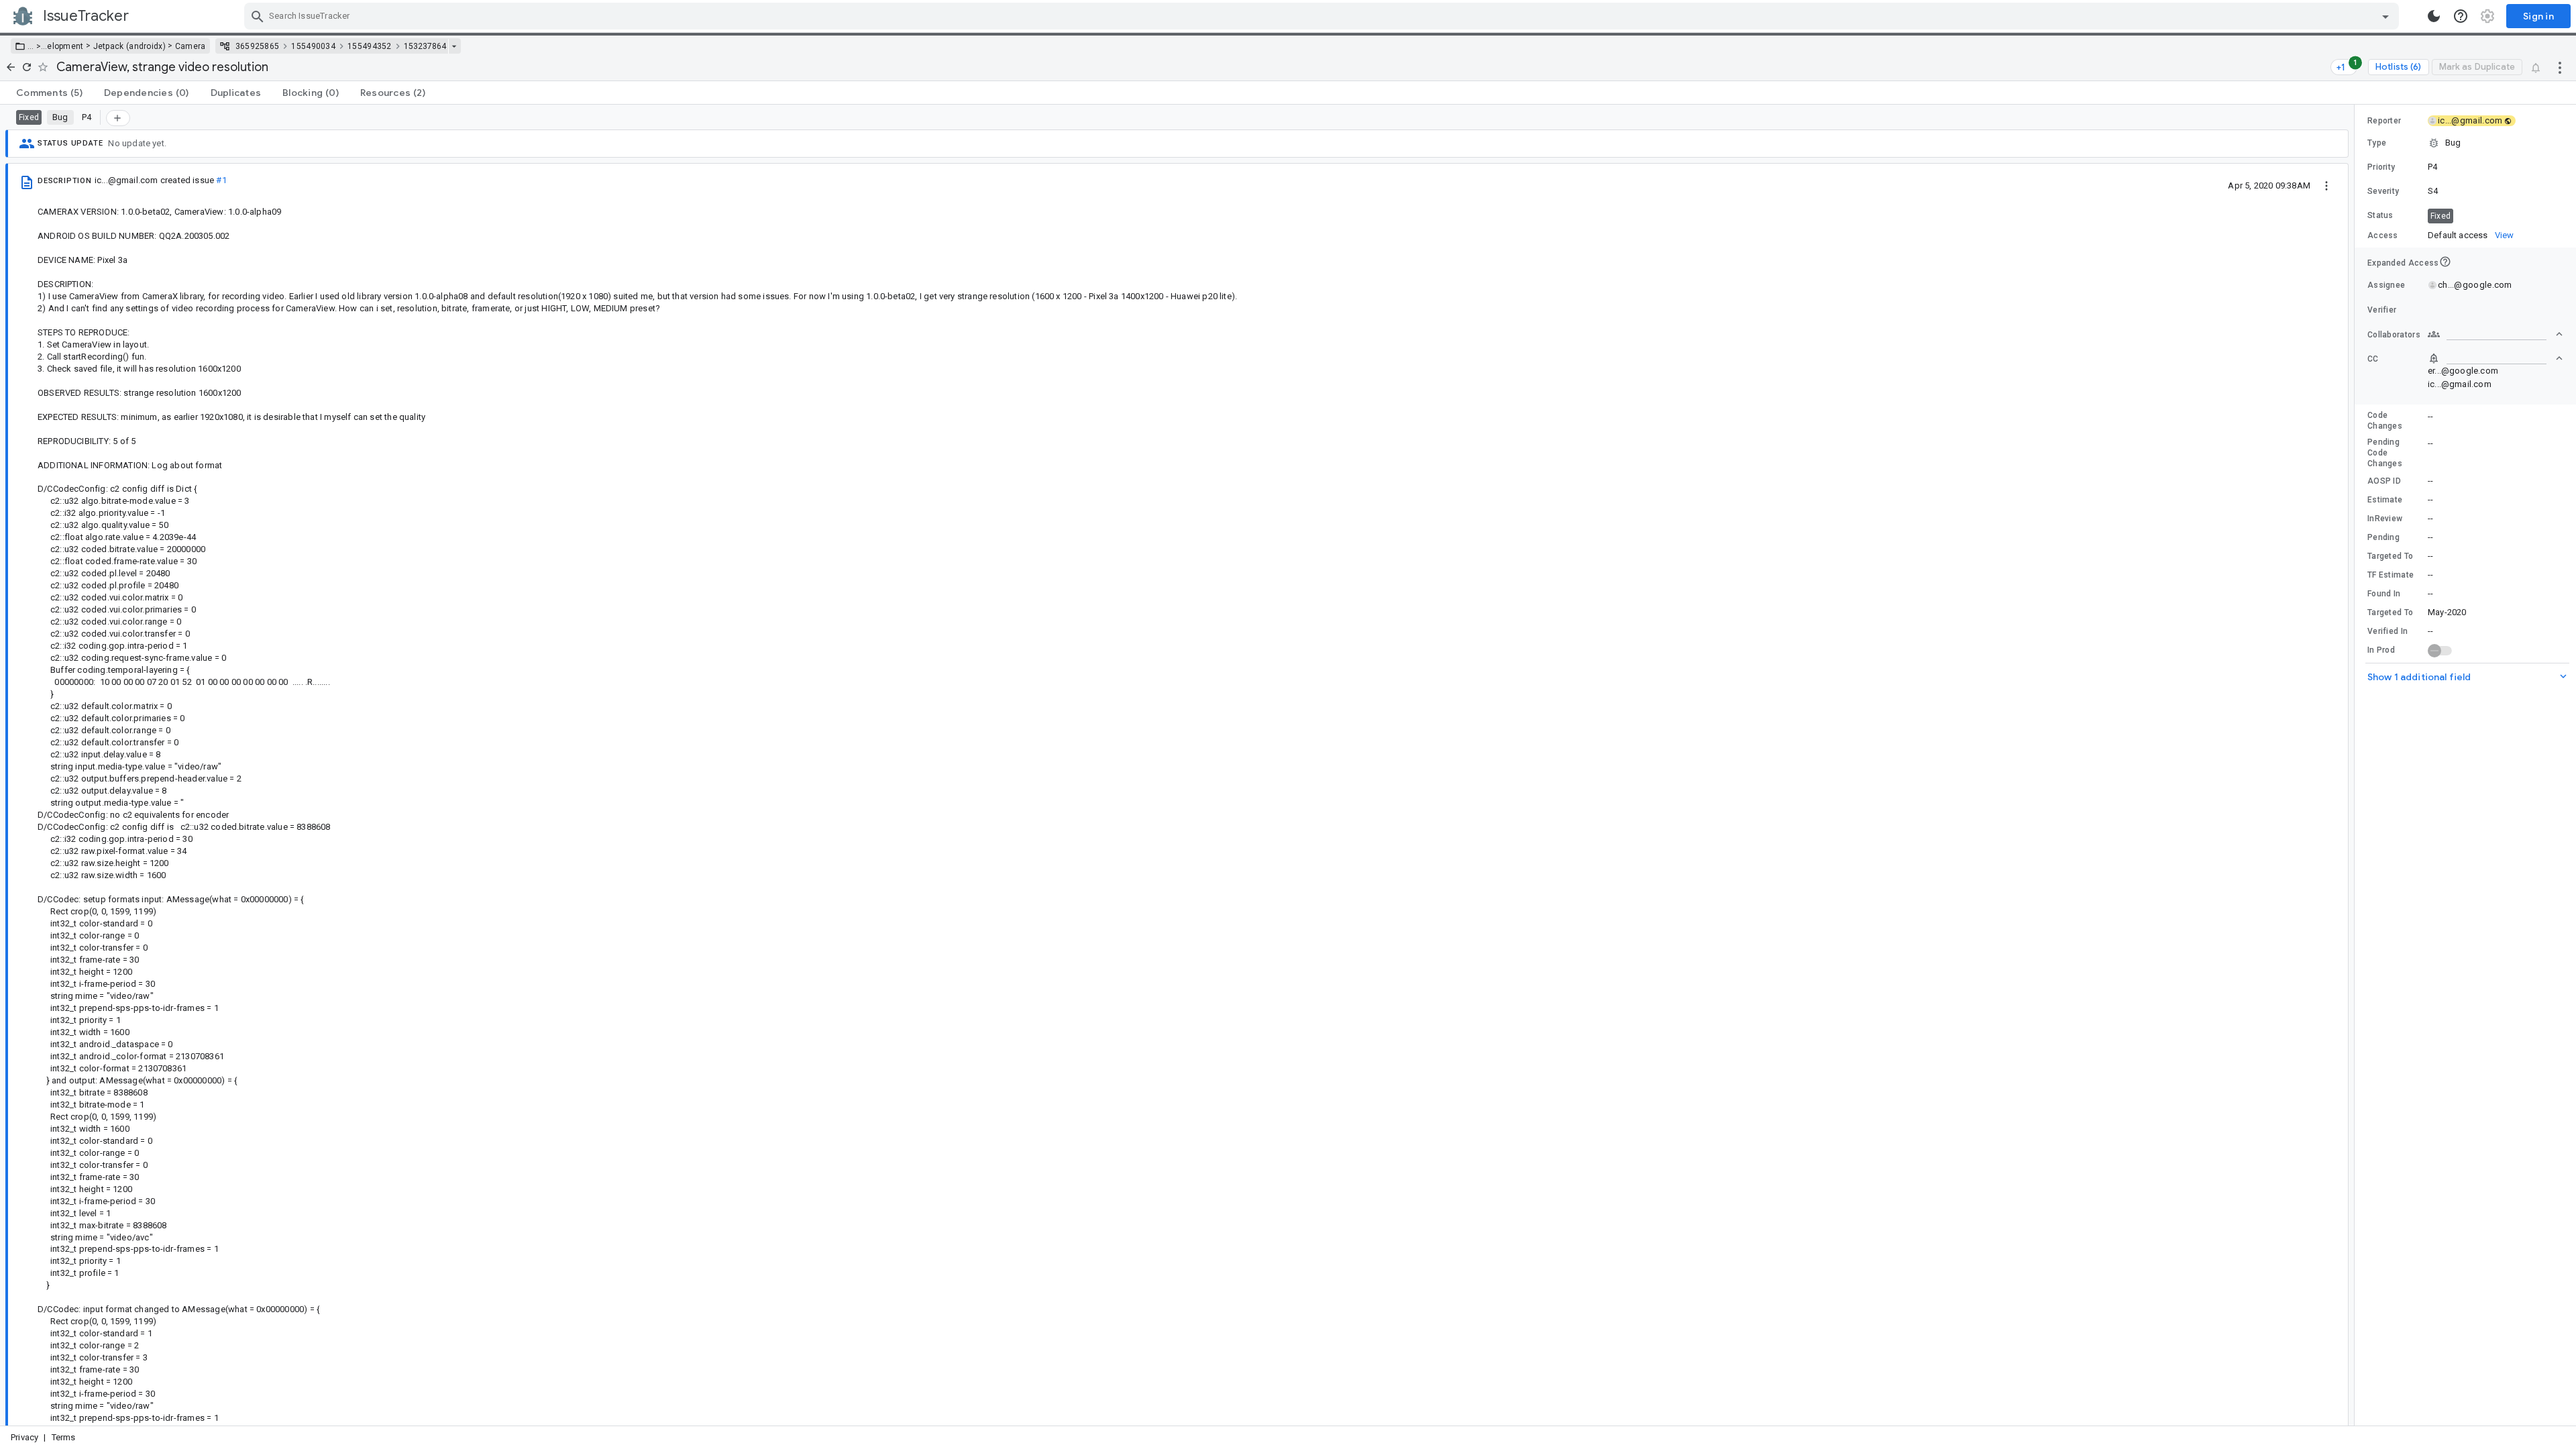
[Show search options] (2385, 16)
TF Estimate (2391, 575)
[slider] (2357, 765)
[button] (37, 46)
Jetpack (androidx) (129, 46)
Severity (2383, 191)
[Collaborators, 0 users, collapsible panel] (2495, 334)
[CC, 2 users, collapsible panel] (2495, 358)
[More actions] (2560, 67)
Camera (191, 46)
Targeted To (2390, 556)
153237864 (425, 46)
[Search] (258, 16)
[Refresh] (27, 67)
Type (2377, 143)
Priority (2381, 167)
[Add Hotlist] (118, 118)
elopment (65, 46)
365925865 (258, 46)
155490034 (313, 46)
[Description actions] (2326, 185)
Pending (2383, 537)
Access (2383, 235)
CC (2373, 359)
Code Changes (2385, 421)
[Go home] (11, 67)
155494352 (370, 46)
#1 (221, 180)
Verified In (2387, 631)
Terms (64, 1437)
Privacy (24, 1437)
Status (2380, 215)
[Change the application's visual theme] (2434, 16)
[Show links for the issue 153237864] (454, 46)
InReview (2385, 519)
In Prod (2381, 650)
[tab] (49, 93)
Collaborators (2394, 335)
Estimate (2385, 500)
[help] (2461, 16)
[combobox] (1323, 16)
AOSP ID (2384, 481)
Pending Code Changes (2385, 453)
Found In (2384, 594)
